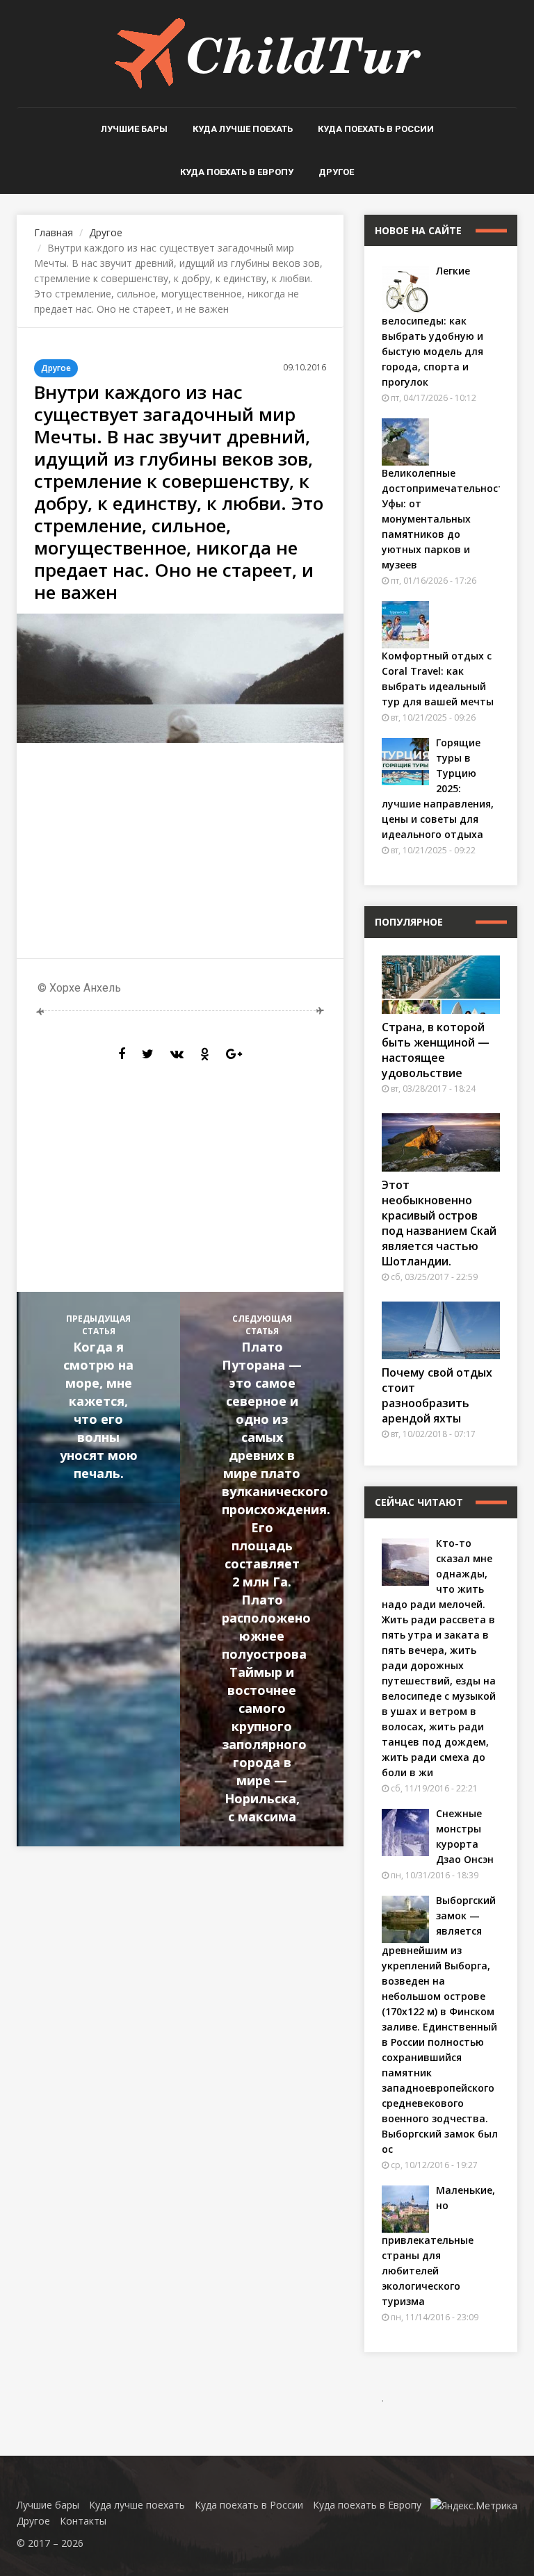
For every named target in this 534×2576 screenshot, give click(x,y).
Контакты (83, 2521)
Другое (336, 172)
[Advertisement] (180, 851)
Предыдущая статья (99, 1397)
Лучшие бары (134, 129)
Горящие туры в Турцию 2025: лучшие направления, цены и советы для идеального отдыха (438, 788)
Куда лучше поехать (243, 129)
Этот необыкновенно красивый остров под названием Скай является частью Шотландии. (439, 1223)
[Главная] (267, 52)
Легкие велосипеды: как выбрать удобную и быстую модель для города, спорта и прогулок (432, 326)
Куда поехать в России (376, 129)
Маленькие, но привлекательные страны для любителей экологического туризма (438, 2246)
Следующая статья (276, 1569)
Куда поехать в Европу (237, 172)
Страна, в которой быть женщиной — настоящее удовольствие (436, 1050)
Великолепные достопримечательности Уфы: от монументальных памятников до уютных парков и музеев (446, 519)
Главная (54, 232)
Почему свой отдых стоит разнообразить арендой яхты (437, 1395)
